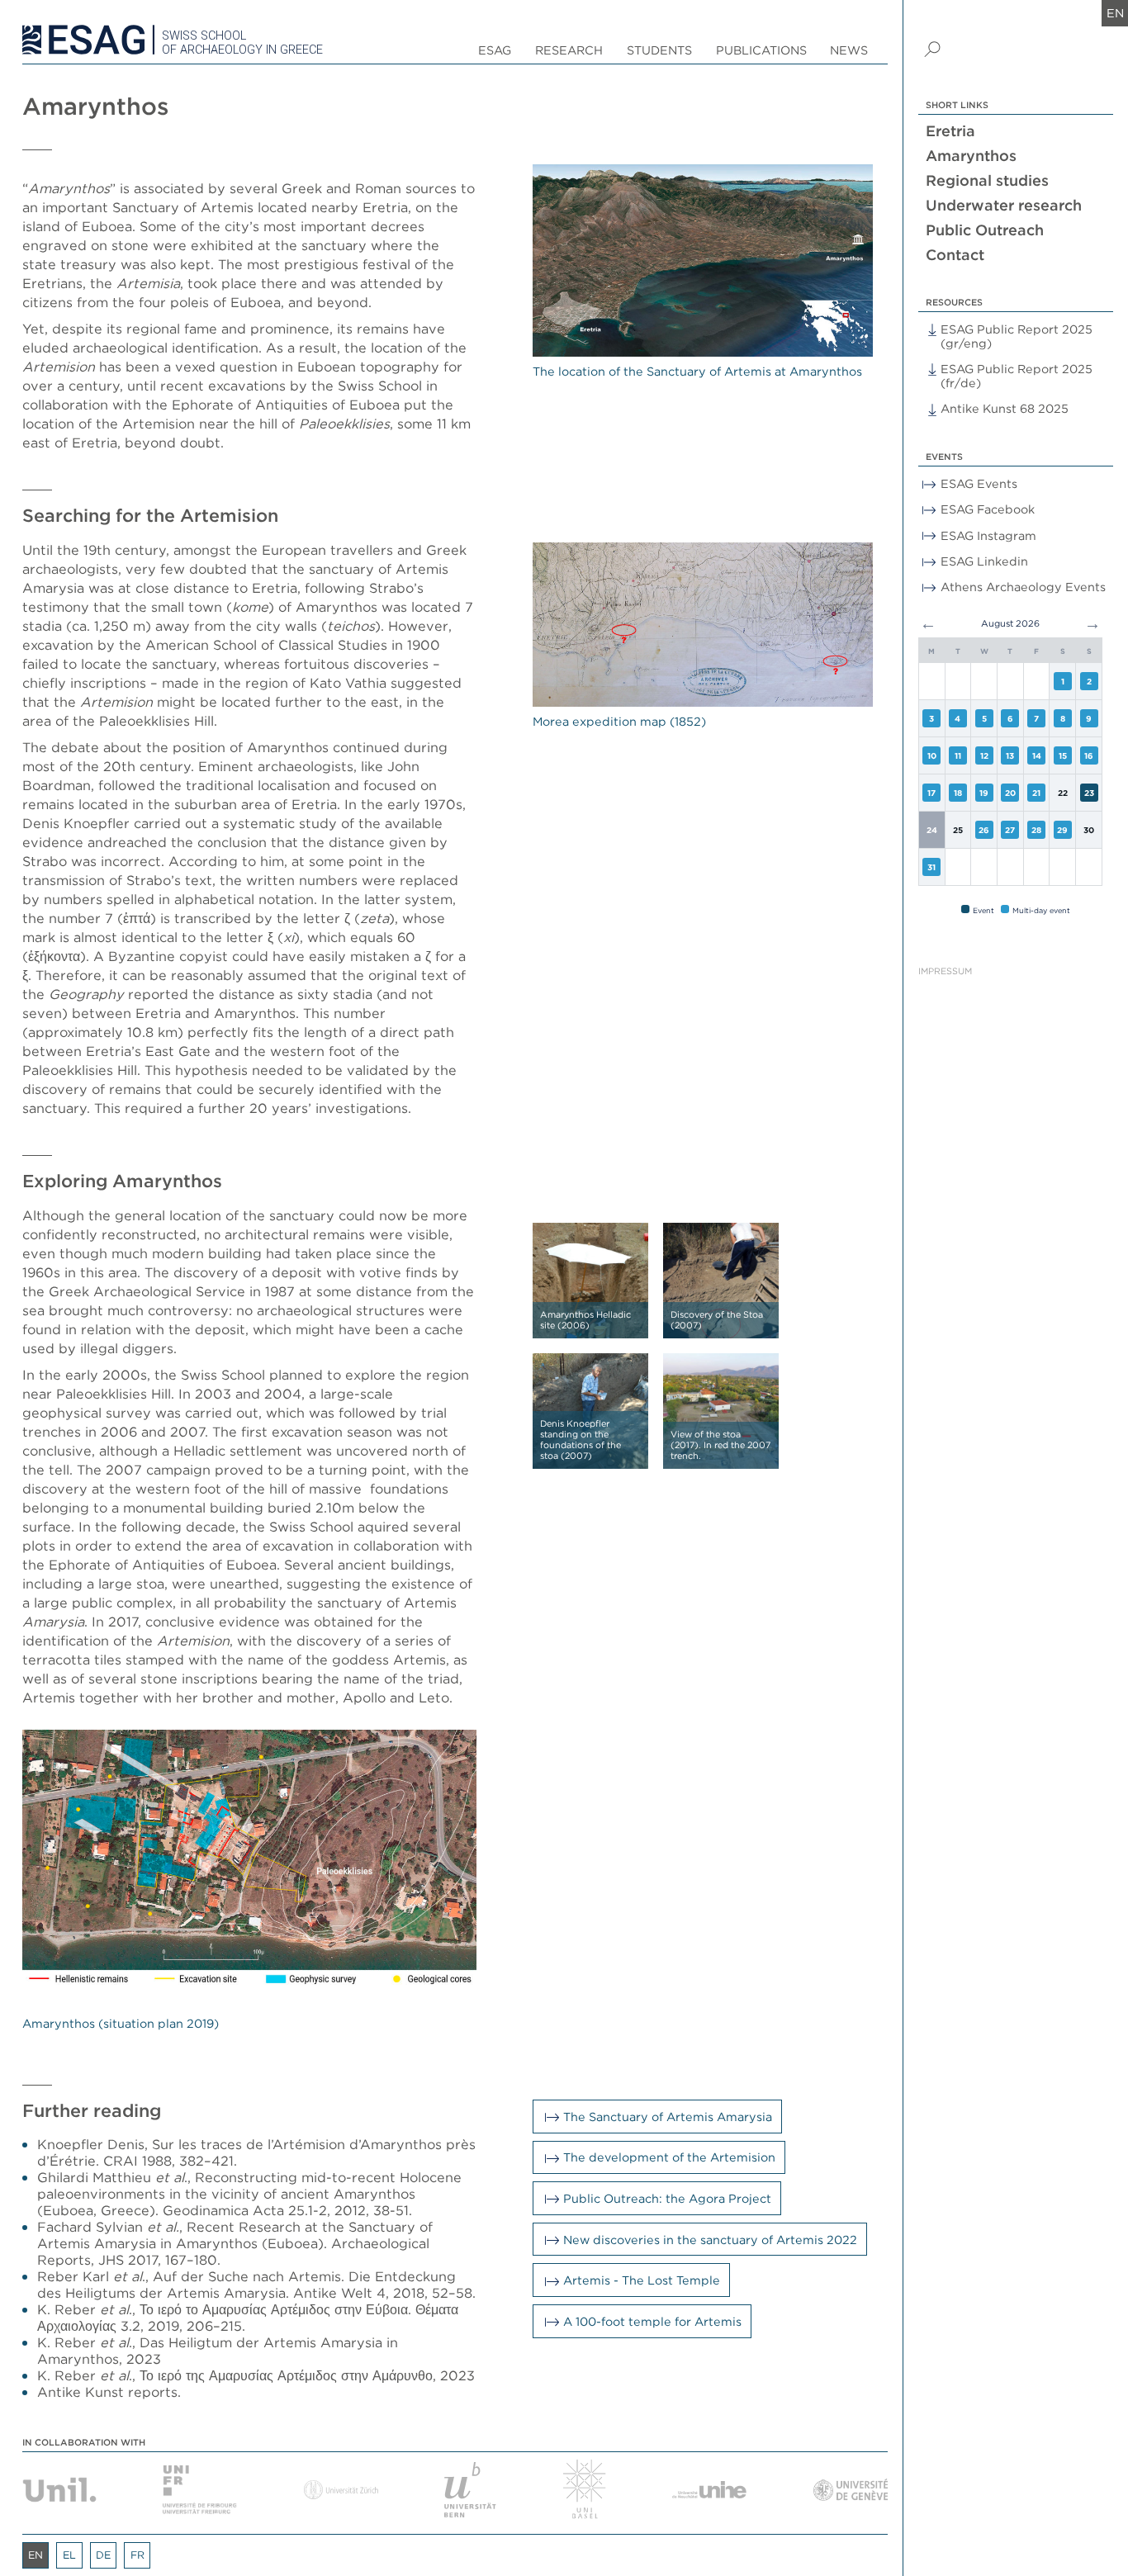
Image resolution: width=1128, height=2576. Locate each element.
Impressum (945, 971)
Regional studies (987, 180)
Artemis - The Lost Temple (642, 2280)
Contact (955, 255)
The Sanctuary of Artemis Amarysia (668, 2117)
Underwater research (1004, 205)
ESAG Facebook (988, 509)
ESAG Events (979, 483)
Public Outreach (985, 230)
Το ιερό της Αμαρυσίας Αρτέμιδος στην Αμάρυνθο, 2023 (307, 2375)
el (69, 2555)
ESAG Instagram (988, 535)
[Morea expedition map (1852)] (703, 625)
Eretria (950, 131)
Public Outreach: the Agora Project (667, 2198)
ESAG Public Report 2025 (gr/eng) (1017, 336)
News (849, 50)
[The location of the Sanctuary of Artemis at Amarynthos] (703, 261)
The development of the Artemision (669, 2157)
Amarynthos (971, 156)
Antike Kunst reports (107, 2392)
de (103, 2555)
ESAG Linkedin (984, 561)
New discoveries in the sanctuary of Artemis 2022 (710, 2240)
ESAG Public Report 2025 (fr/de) (1017, 376)
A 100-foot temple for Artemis (652, 2321)
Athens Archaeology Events (1023, 587)
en (1115, 13)
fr (137, 2555)
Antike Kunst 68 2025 (1005, 408)
